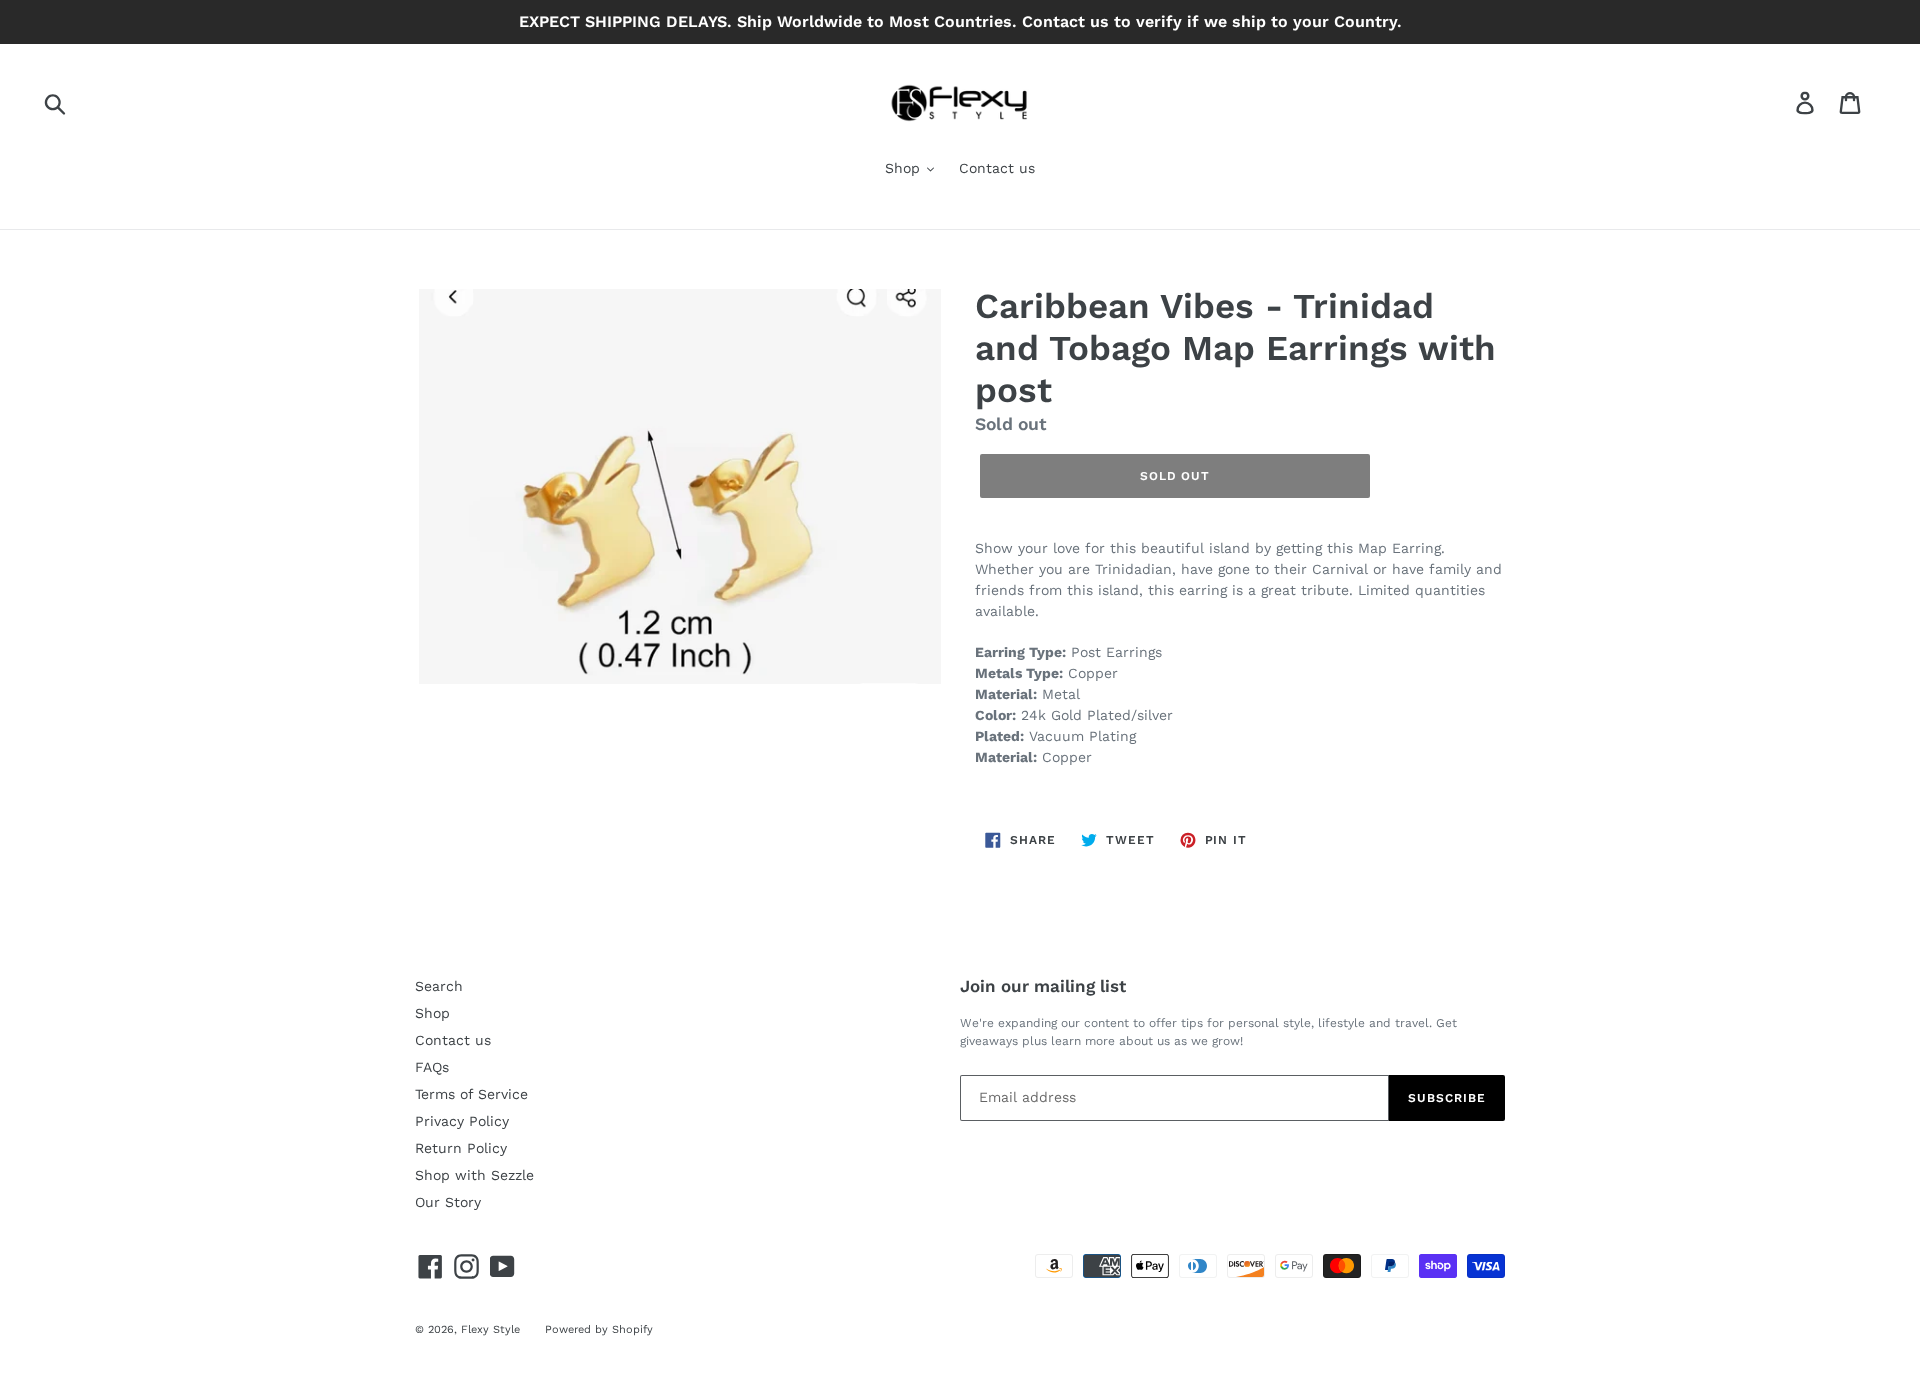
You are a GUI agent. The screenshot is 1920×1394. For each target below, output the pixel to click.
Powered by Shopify (599, 1329)
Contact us (997, 168)
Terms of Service (471, 1094)
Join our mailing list (1043, 986)
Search (439, 986)
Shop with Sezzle (474, 1175)
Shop (905, 168)
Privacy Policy (462, 1121)
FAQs (432, 1067)
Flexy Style (490, 1329)
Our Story (448, 1202)
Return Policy (461, 1148)
